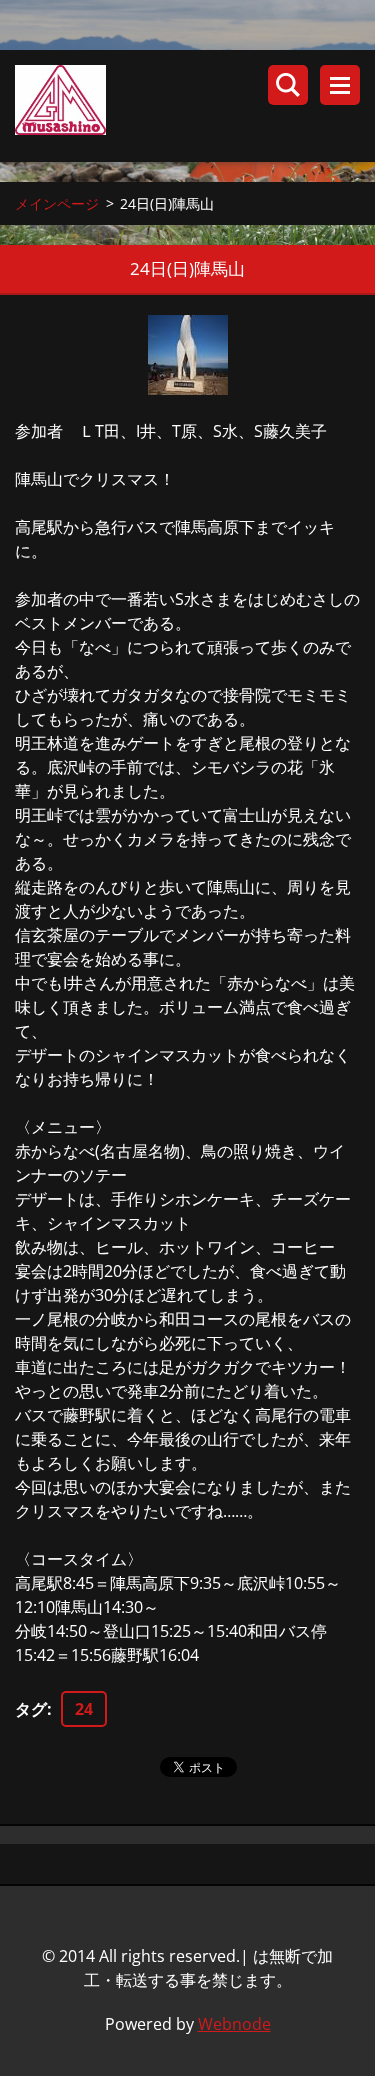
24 (84, 1709)
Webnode (234, 2024)
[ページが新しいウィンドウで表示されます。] (188, 355)
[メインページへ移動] (195, 106)
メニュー (340, 85)
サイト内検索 (288, 85)
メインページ (57, 203)
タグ (31, 1709)
